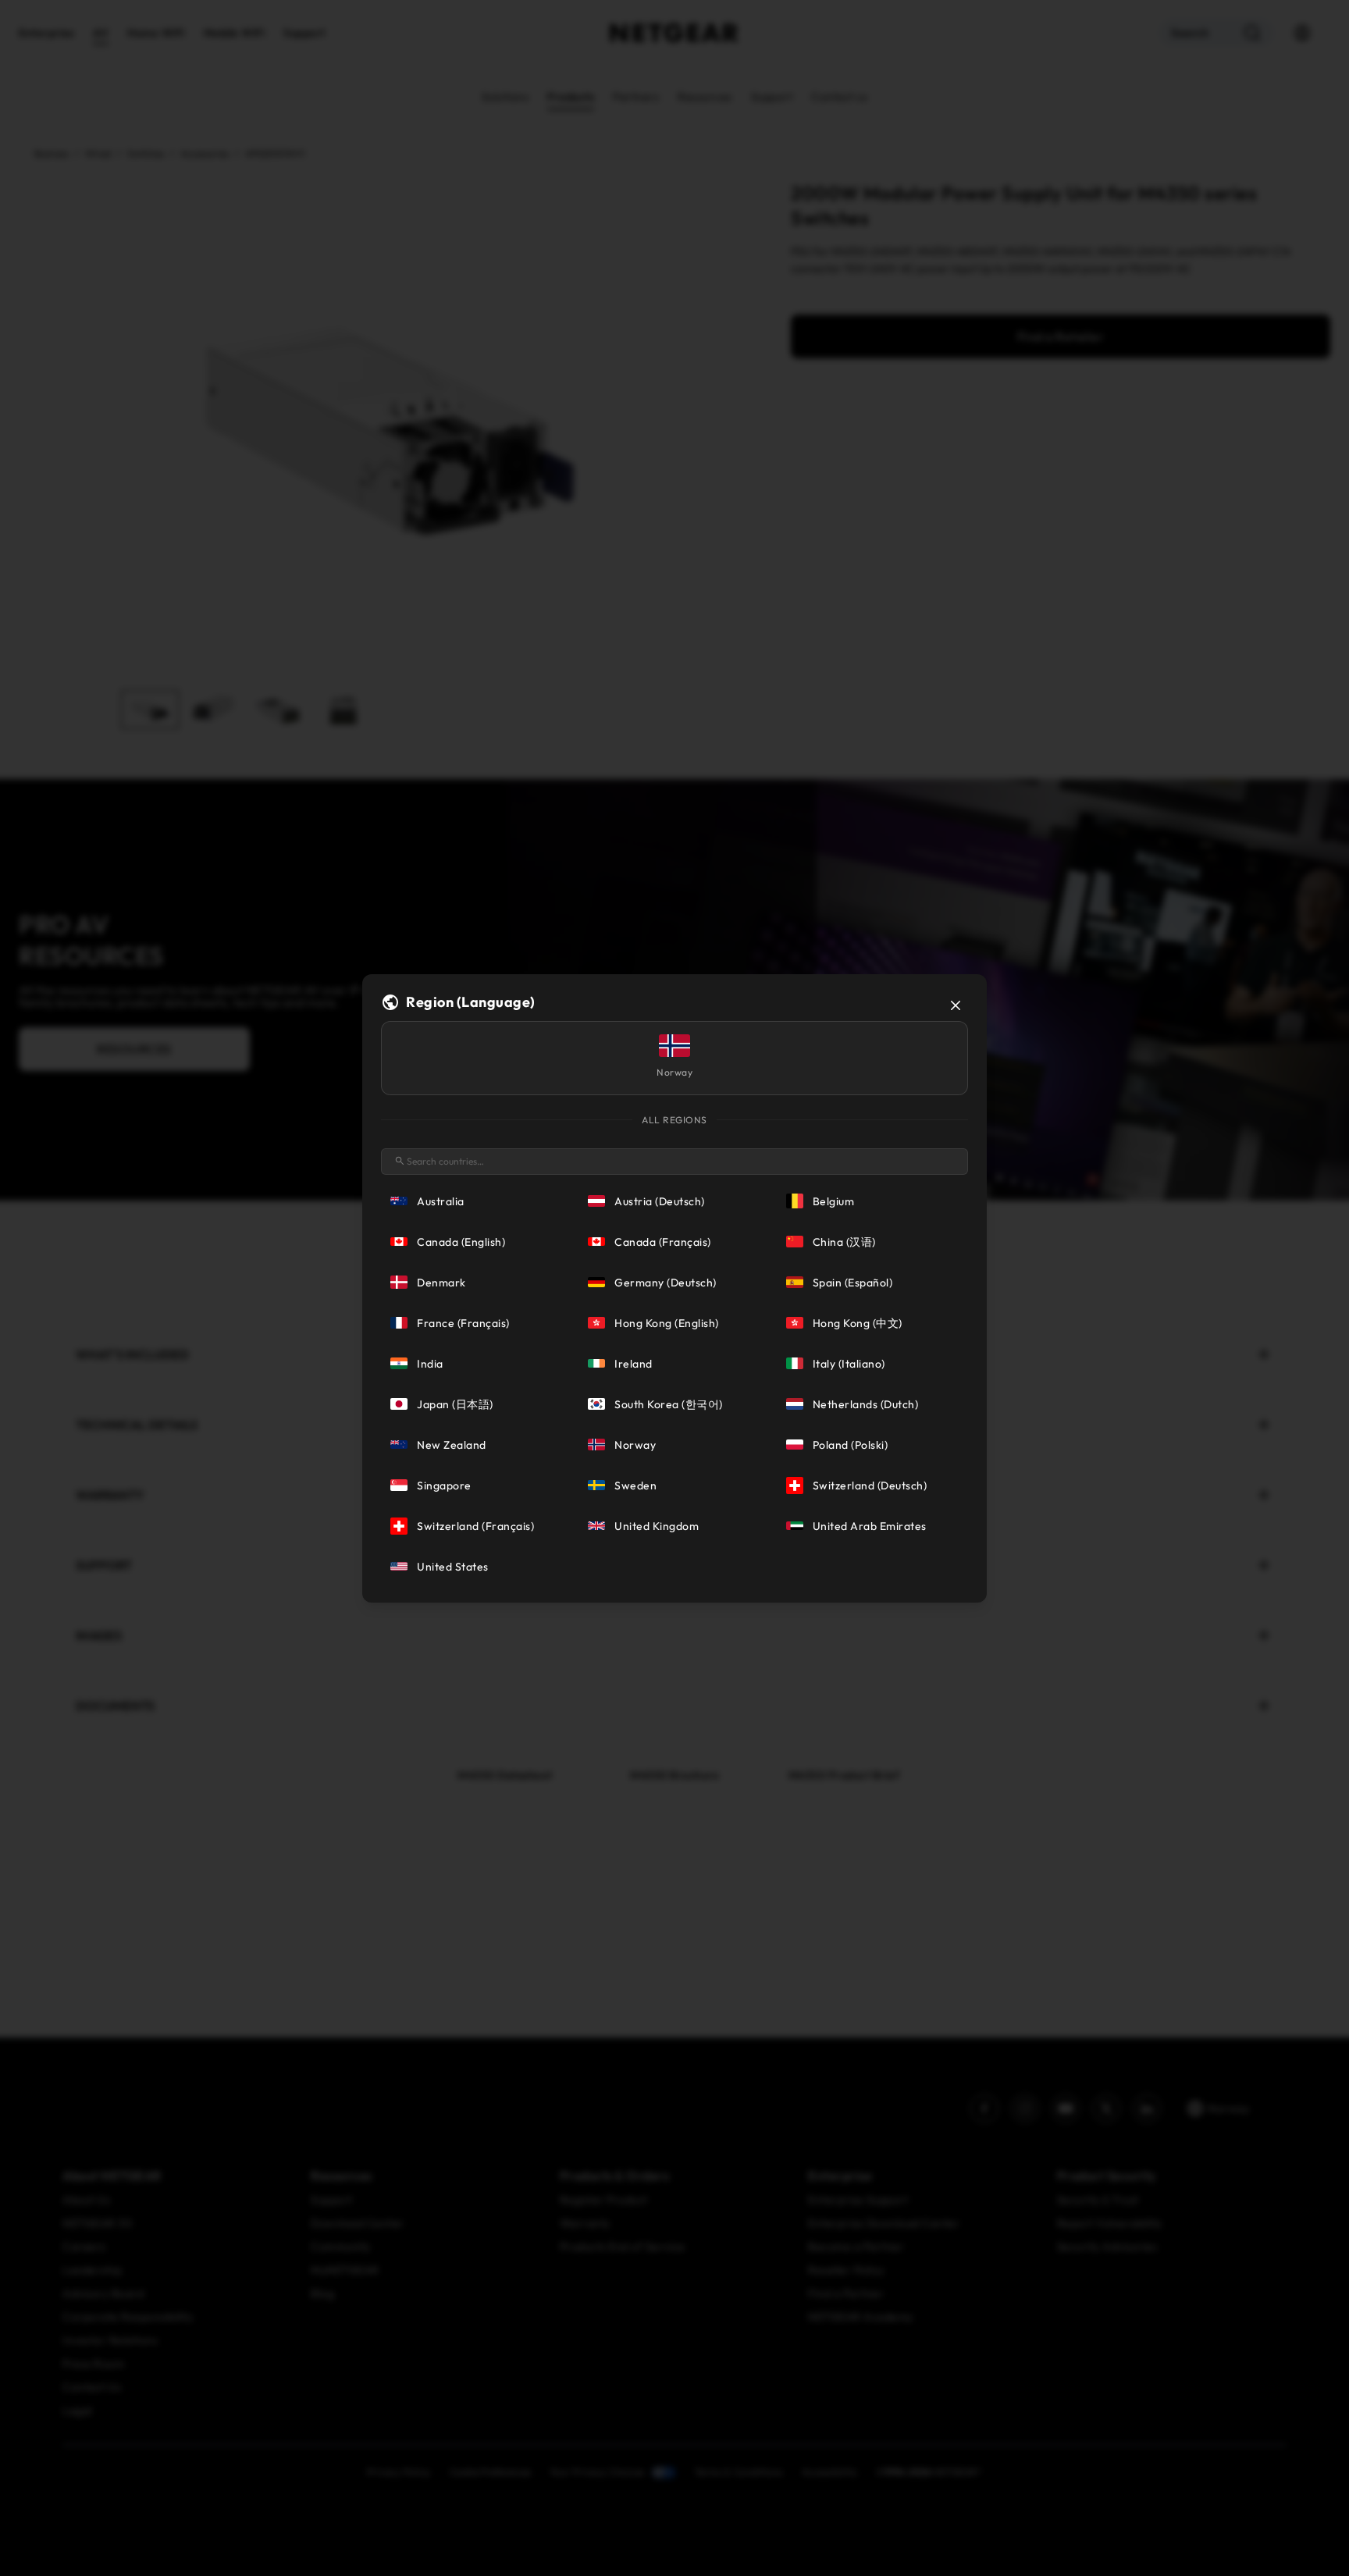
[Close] (956, 1005)
